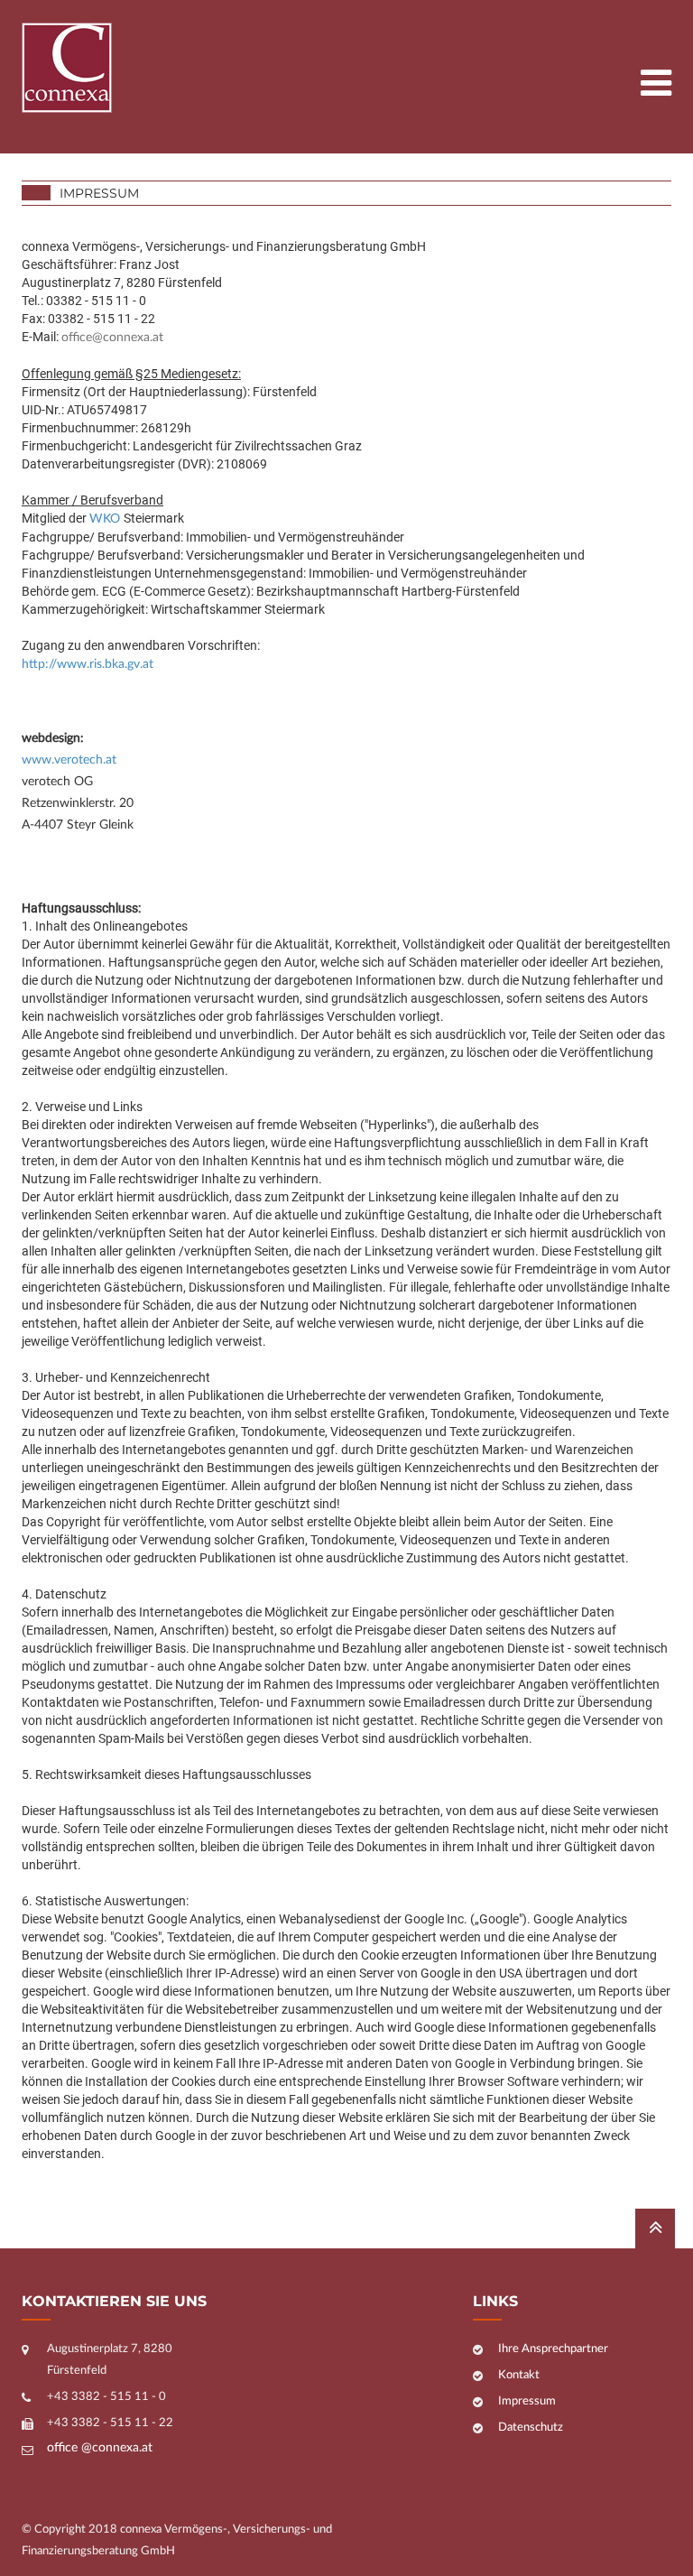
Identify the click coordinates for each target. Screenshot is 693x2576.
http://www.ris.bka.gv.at (88, 664)
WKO (106, 519)
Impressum (527, 2401)
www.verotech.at (69, 760)
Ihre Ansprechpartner (553, 2349)
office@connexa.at (112, 338)
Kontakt (519, 2375)
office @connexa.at (100, 2448)
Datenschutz (531, 2428)
